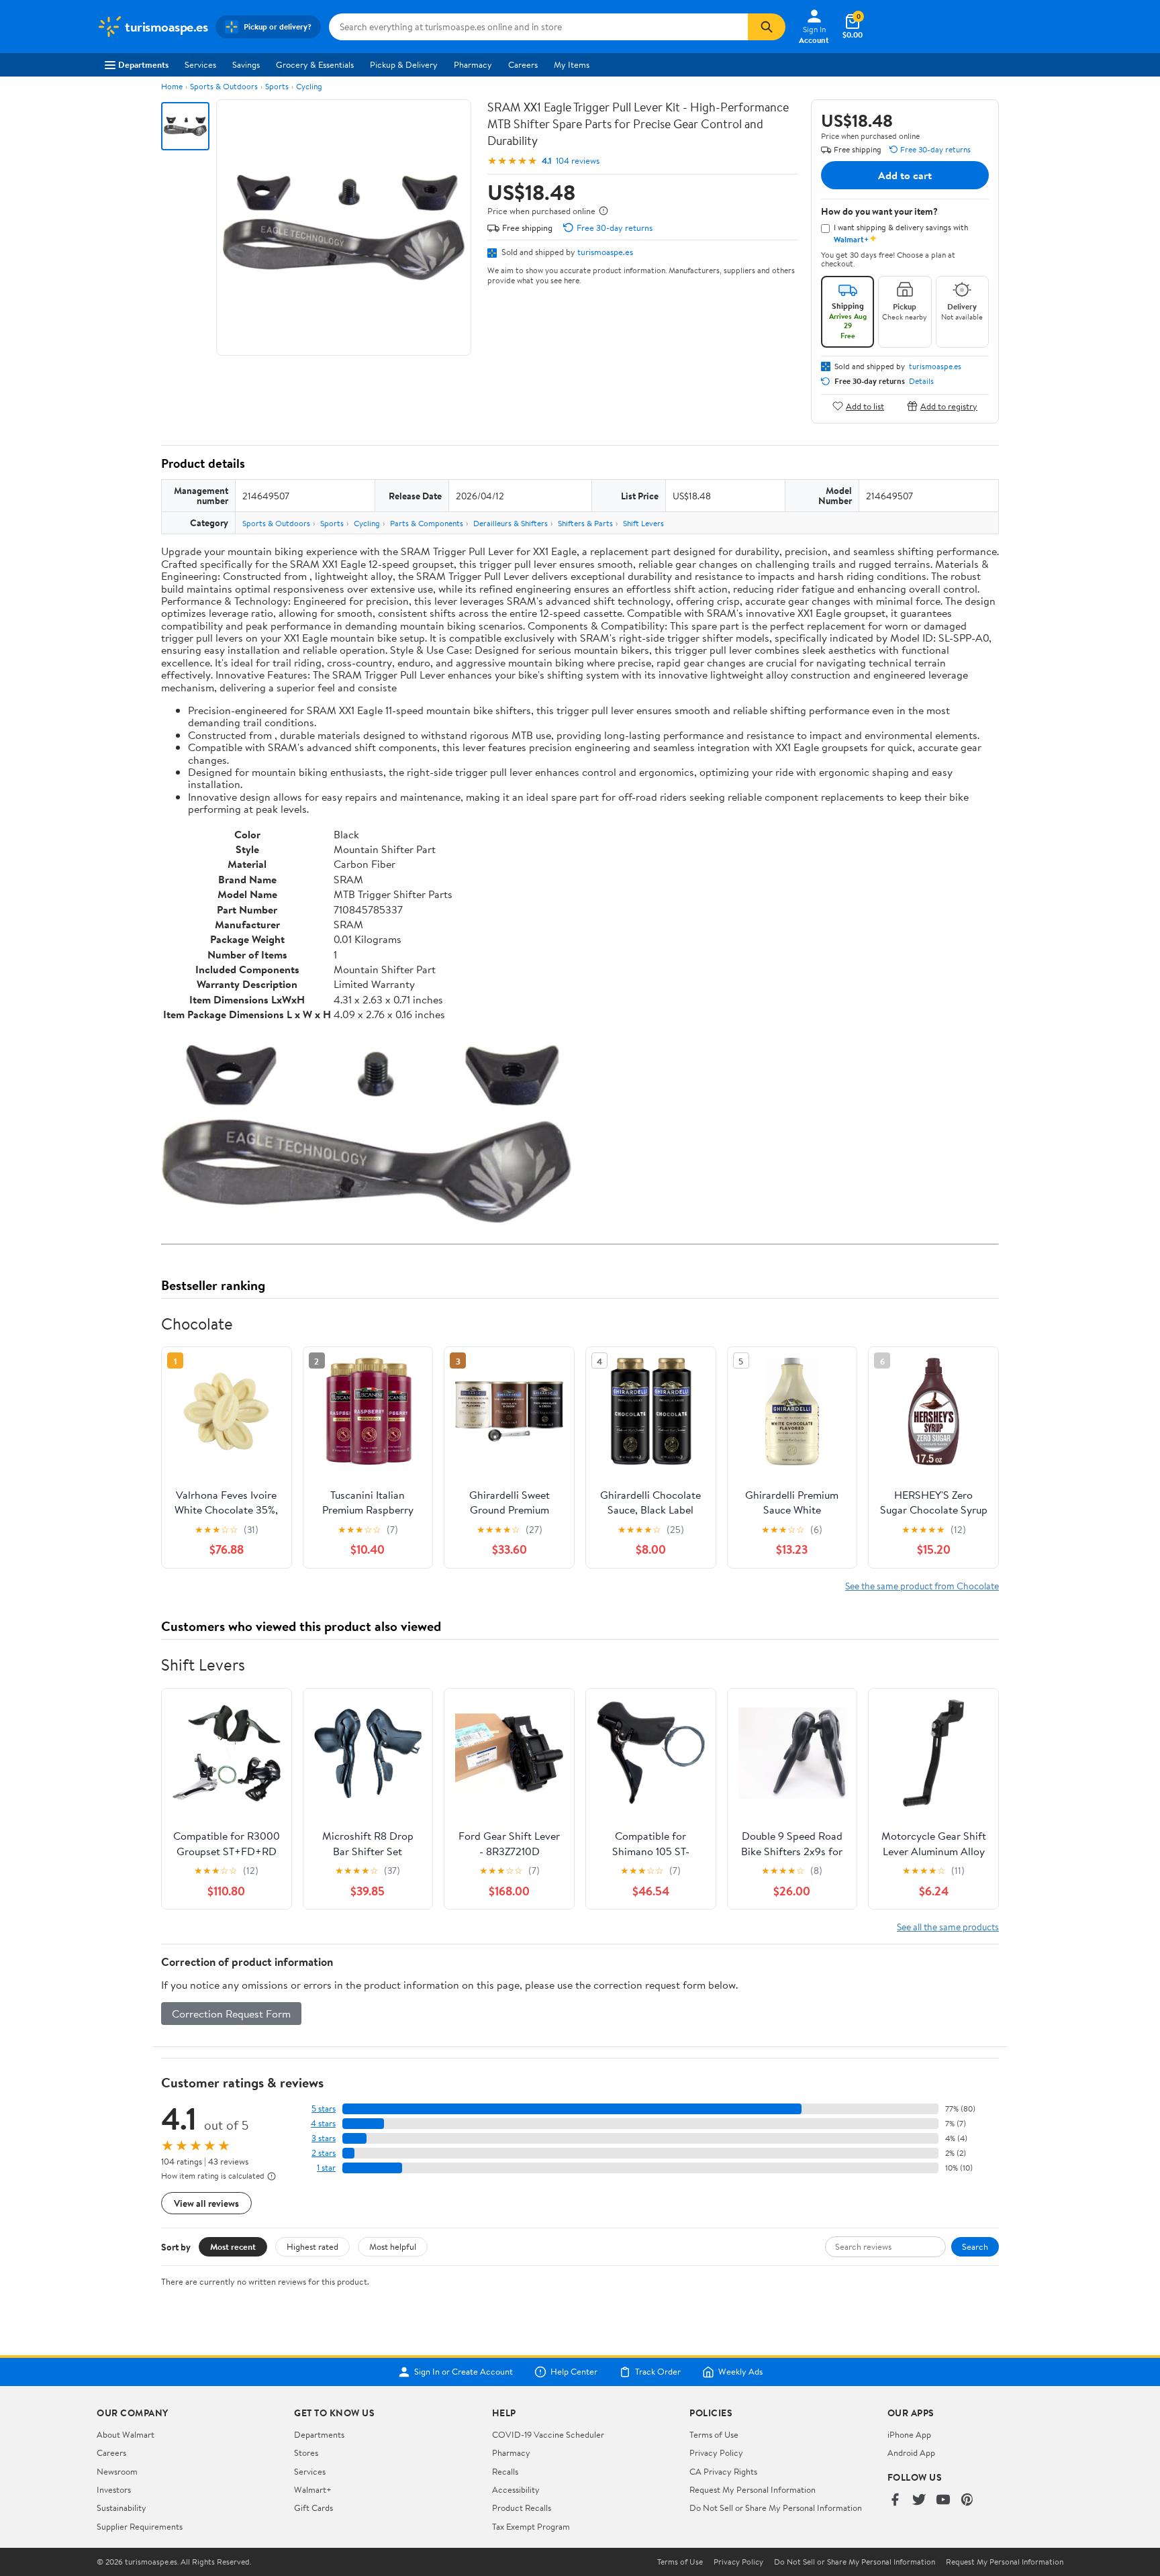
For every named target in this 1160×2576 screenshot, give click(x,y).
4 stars (323, 2123)
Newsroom (117, 2471)
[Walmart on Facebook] (895, 2500)
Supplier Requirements (140, 2526)
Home (172, 86)
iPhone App (909, 2434)
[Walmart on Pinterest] (967, 2500)
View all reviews (206, 2203)
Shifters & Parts (585, 523)
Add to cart (905, 175)
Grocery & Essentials (315, 64)
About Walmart (126, 2434)
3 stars (324, 2138)
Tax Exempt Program (531, 2526)
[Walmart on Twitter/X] (919, 2500)
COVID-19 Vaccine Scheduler (548, 2434)
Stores (306, 2453)
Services (200, 64)
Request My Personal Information (753, 2489)
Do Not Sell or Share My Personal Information (776, 2508)
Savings (246, 64)
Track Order (658, 2372)
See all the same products (948, 1927)
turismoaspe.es (605, 252)
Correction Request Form (231, 2014)
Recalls (505, 2471)
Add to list (865, 406)
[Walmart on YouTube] (943, 2500)
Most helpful (393, 2246)
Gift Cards (313, 2508)
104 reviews (578, 161)
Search (975, 2246)
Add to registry (949, 406)
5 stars (324, 2109)
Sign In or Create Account (464, 2372)
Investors (114, 2489)
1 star (326, 2168)
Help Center (574, 2372)
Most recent (233, 2246)
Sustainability (122, 2508)
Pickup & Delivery (404, 64)
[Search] (767, 27)
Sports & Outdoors (224, 86)
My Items (572, 64)
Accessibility (516, 2489)
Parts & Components (427, 523)
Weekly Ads (740, 2372)
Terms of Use (714, 2434)
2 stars (324, 2153)
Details (921, 381)
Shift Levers (643, 523)
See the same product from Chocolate (922, 1586)
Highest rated (312, 2246)
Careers (523, 64)
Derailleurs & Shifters (511, 523)
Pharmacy (473, 64)
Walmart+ (313, 2489)
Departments (143, 64)
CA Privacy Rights (723, 2471)
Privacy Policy (716, 2453)
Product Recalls (522, 2508)
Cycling (309, 86)
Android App (911, 2453)
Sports (277, 86)
